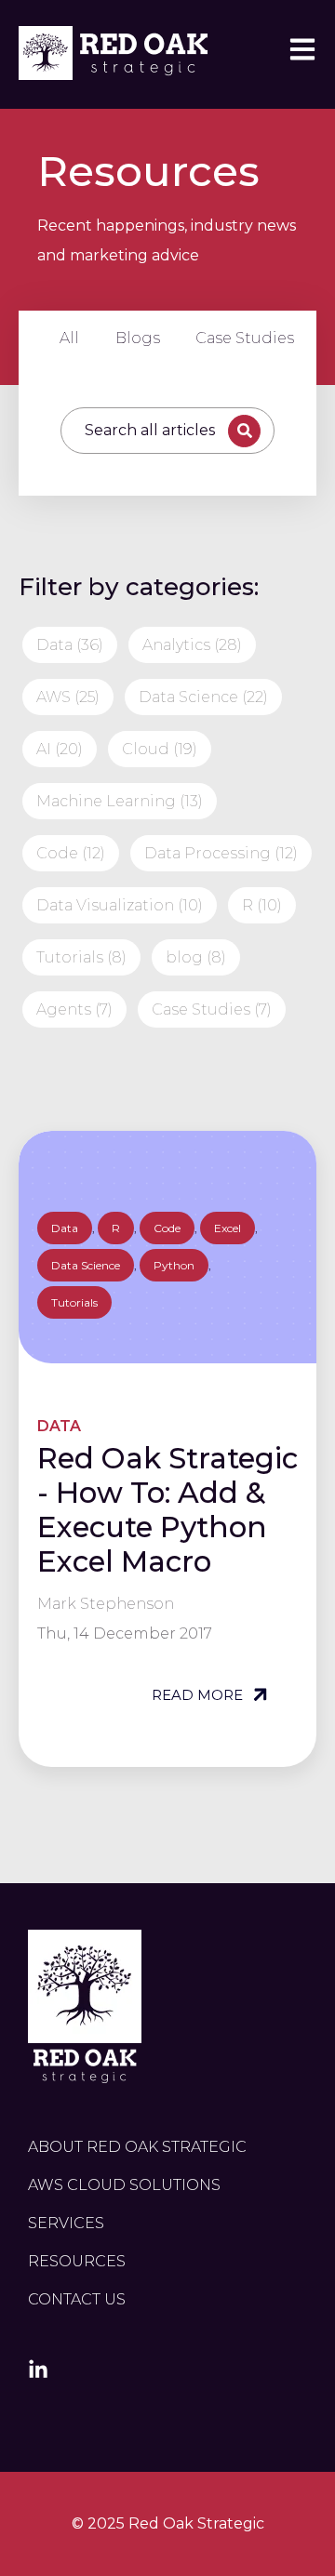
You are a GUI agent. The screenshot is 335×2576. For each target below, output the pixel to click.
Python (174, 1265)
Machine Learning (120, 801)
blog (196, 957)
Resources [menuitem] (77, 2261)
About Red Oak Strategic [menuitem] (137, 2147)
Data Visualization (120, 905)
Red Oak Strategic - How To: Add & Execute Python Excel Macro (167, 1510)
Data (70, 645)
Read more (199, 1695)
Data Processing (221, 853)
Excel (228, 1228)
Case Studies (245, 338)
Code (71, 853)
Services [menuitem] (66, 2223)
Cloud (160, 749)
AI (60, 749)
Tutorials (81, 957)
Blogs (138, 338)
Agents (74, 1009)
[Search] (244, 431)
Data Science (203, 697)
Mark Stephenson (106, 1604)
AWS (68, 697)
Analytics (192, 645)
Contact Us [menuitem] (77, 2299)
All (69, 338)
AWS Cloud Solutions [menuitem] (124, 2185)
